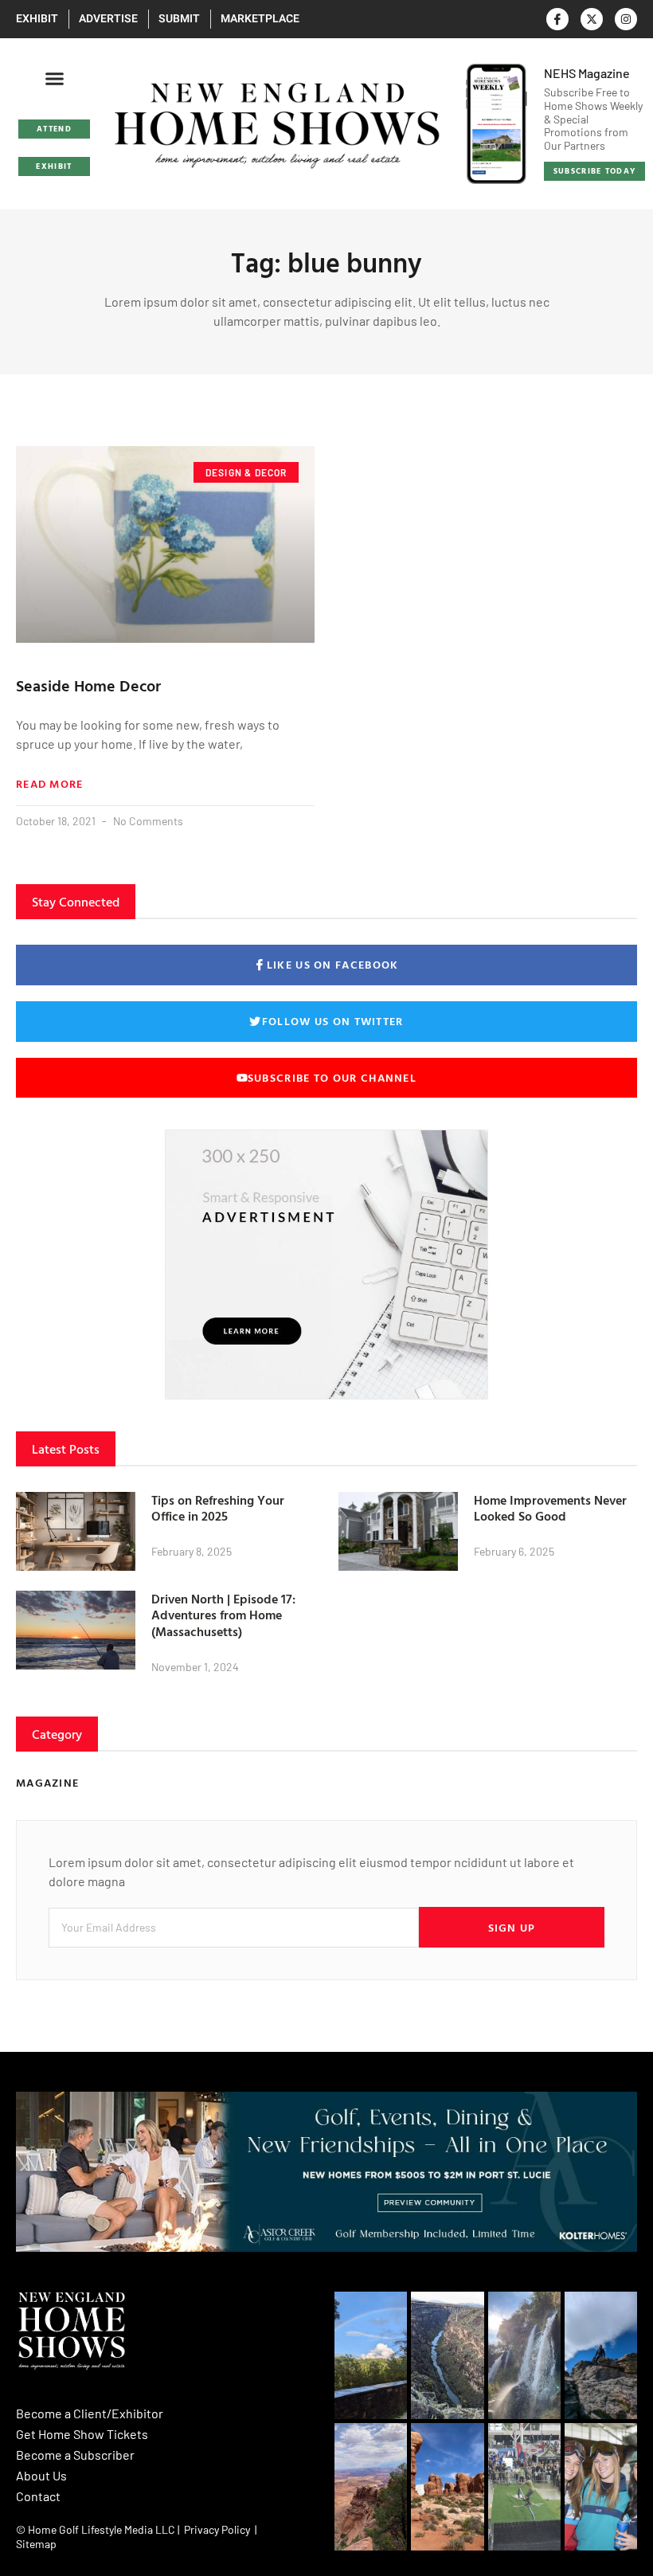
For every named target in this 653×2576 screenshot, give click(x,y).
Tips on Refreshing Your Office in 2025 (218, 1508)
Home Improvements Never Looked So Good (550, 1508)
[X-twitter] (592, 19)
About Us (41, 2475)
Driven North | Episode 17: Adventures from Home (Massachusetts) (223, 1615)
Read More (50, 784)
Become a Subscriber (75, 2455)
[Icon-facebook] (557, 19)
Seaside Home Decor (88, 685)
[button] (54, 79)
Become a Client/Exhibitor (90, 2413)
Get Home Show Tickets (82, 2434)
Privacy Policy (217, 2529)
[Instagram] (626, 19)
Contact (38, 2496)
